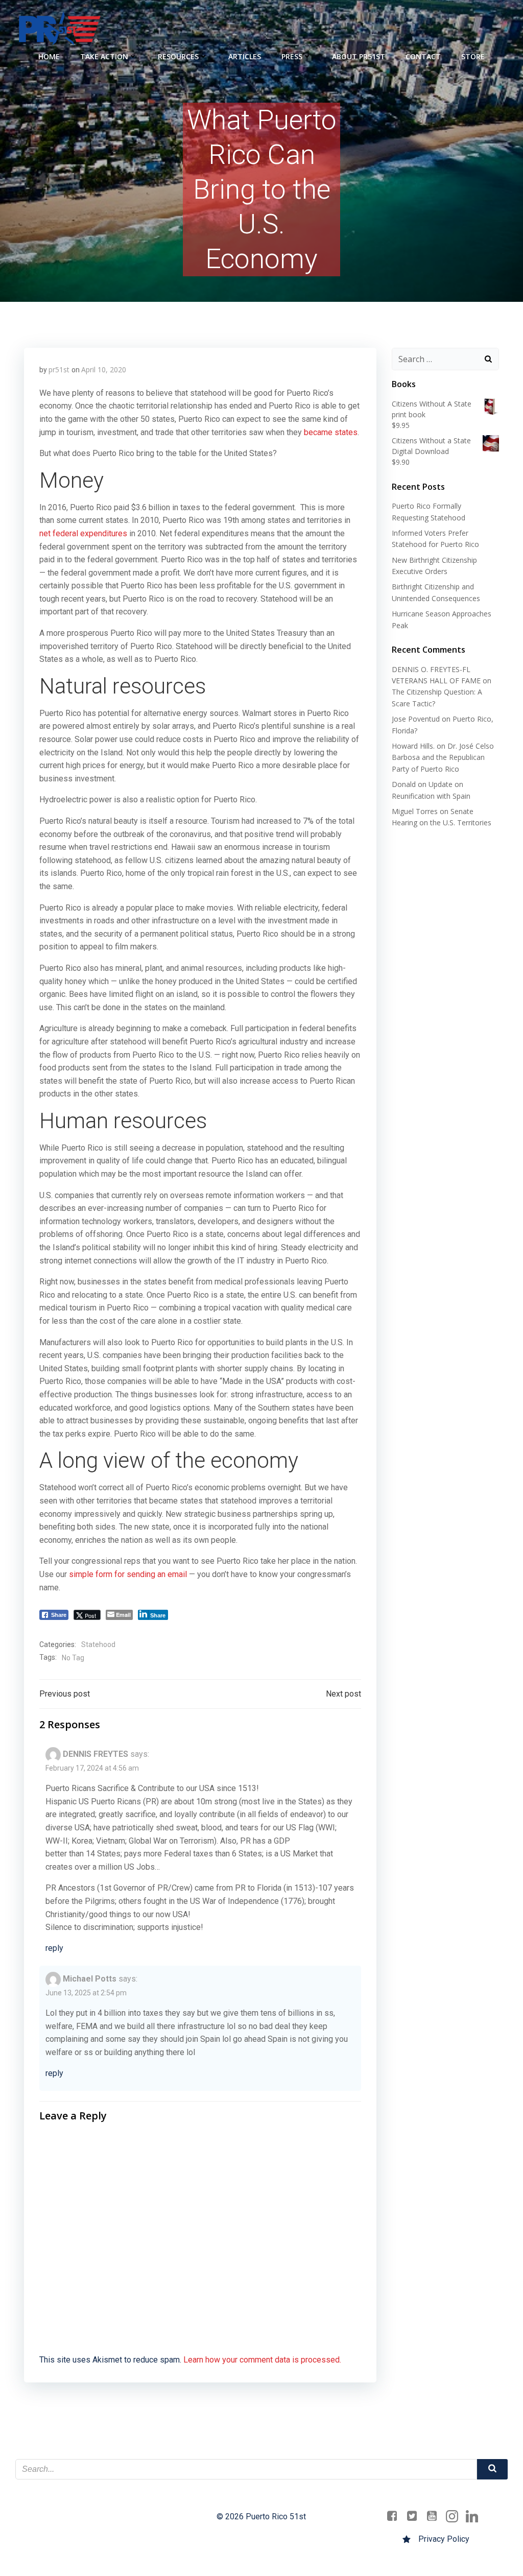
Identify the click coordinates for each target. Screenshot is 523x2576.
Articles (245, 56)
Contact (423, 56)
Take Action (104, 56)
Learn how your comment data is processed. (262, 2360)
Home (49, 56)
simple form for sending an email (128, 1574)
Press (292, 56)
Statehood (98, 1644)
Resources (178, 56)
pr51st (59, 369)
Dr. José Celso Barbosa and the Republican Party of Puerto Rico (443, 757)
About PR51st (359, 56)
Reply (54, 1948)
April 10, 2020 (104, 369)
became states (331, 432)
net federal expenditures (83, 533)
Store (473, 56)
